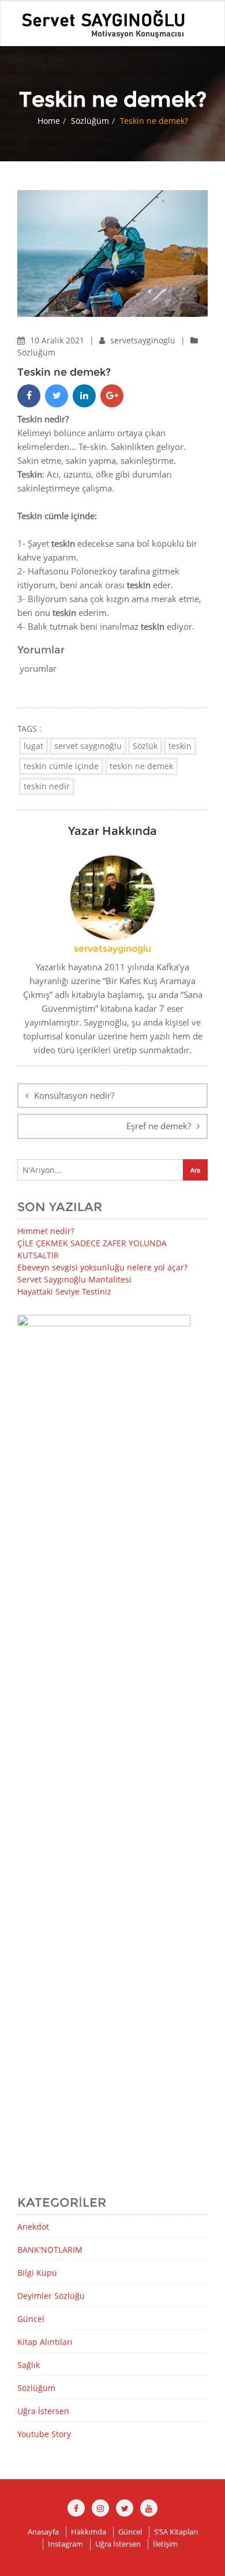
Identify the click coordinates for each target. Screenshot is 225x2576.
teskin (180, 746)
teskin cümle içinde (61, 766)
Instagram (65, 2544)
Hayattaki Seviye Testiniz (64, 1291)
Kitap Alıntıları (45, 2342)
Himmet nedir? (46, 1231)
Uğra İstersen (43, 2411)
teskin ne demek (141, 766)
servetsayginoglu (144, 340)
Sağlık (29, 2365)
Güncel (31, 2319)
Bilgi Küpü (37, 2273)
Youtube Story (44, 2434)
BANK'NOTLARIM (50, 2250)
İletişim (165, 2544)
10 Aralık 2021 (58, 340)
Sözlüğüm (90, 121)
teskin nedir (47, 786)
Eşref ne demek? (159, 1126)
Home (49, 121)
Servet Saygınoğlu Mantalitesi (74, 1279)
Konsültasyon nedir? (74, 1095)
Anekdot (33, 2227)
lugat (33, 746)
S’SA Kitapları (176, 2532)
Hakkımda (89, 2532)
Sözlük (145, 746)
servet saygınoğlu (88, 746)
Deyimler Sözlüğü (51, 2296)
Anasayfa (43, 2532)
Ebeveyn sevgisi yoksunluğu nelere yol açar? (102, 1267)
